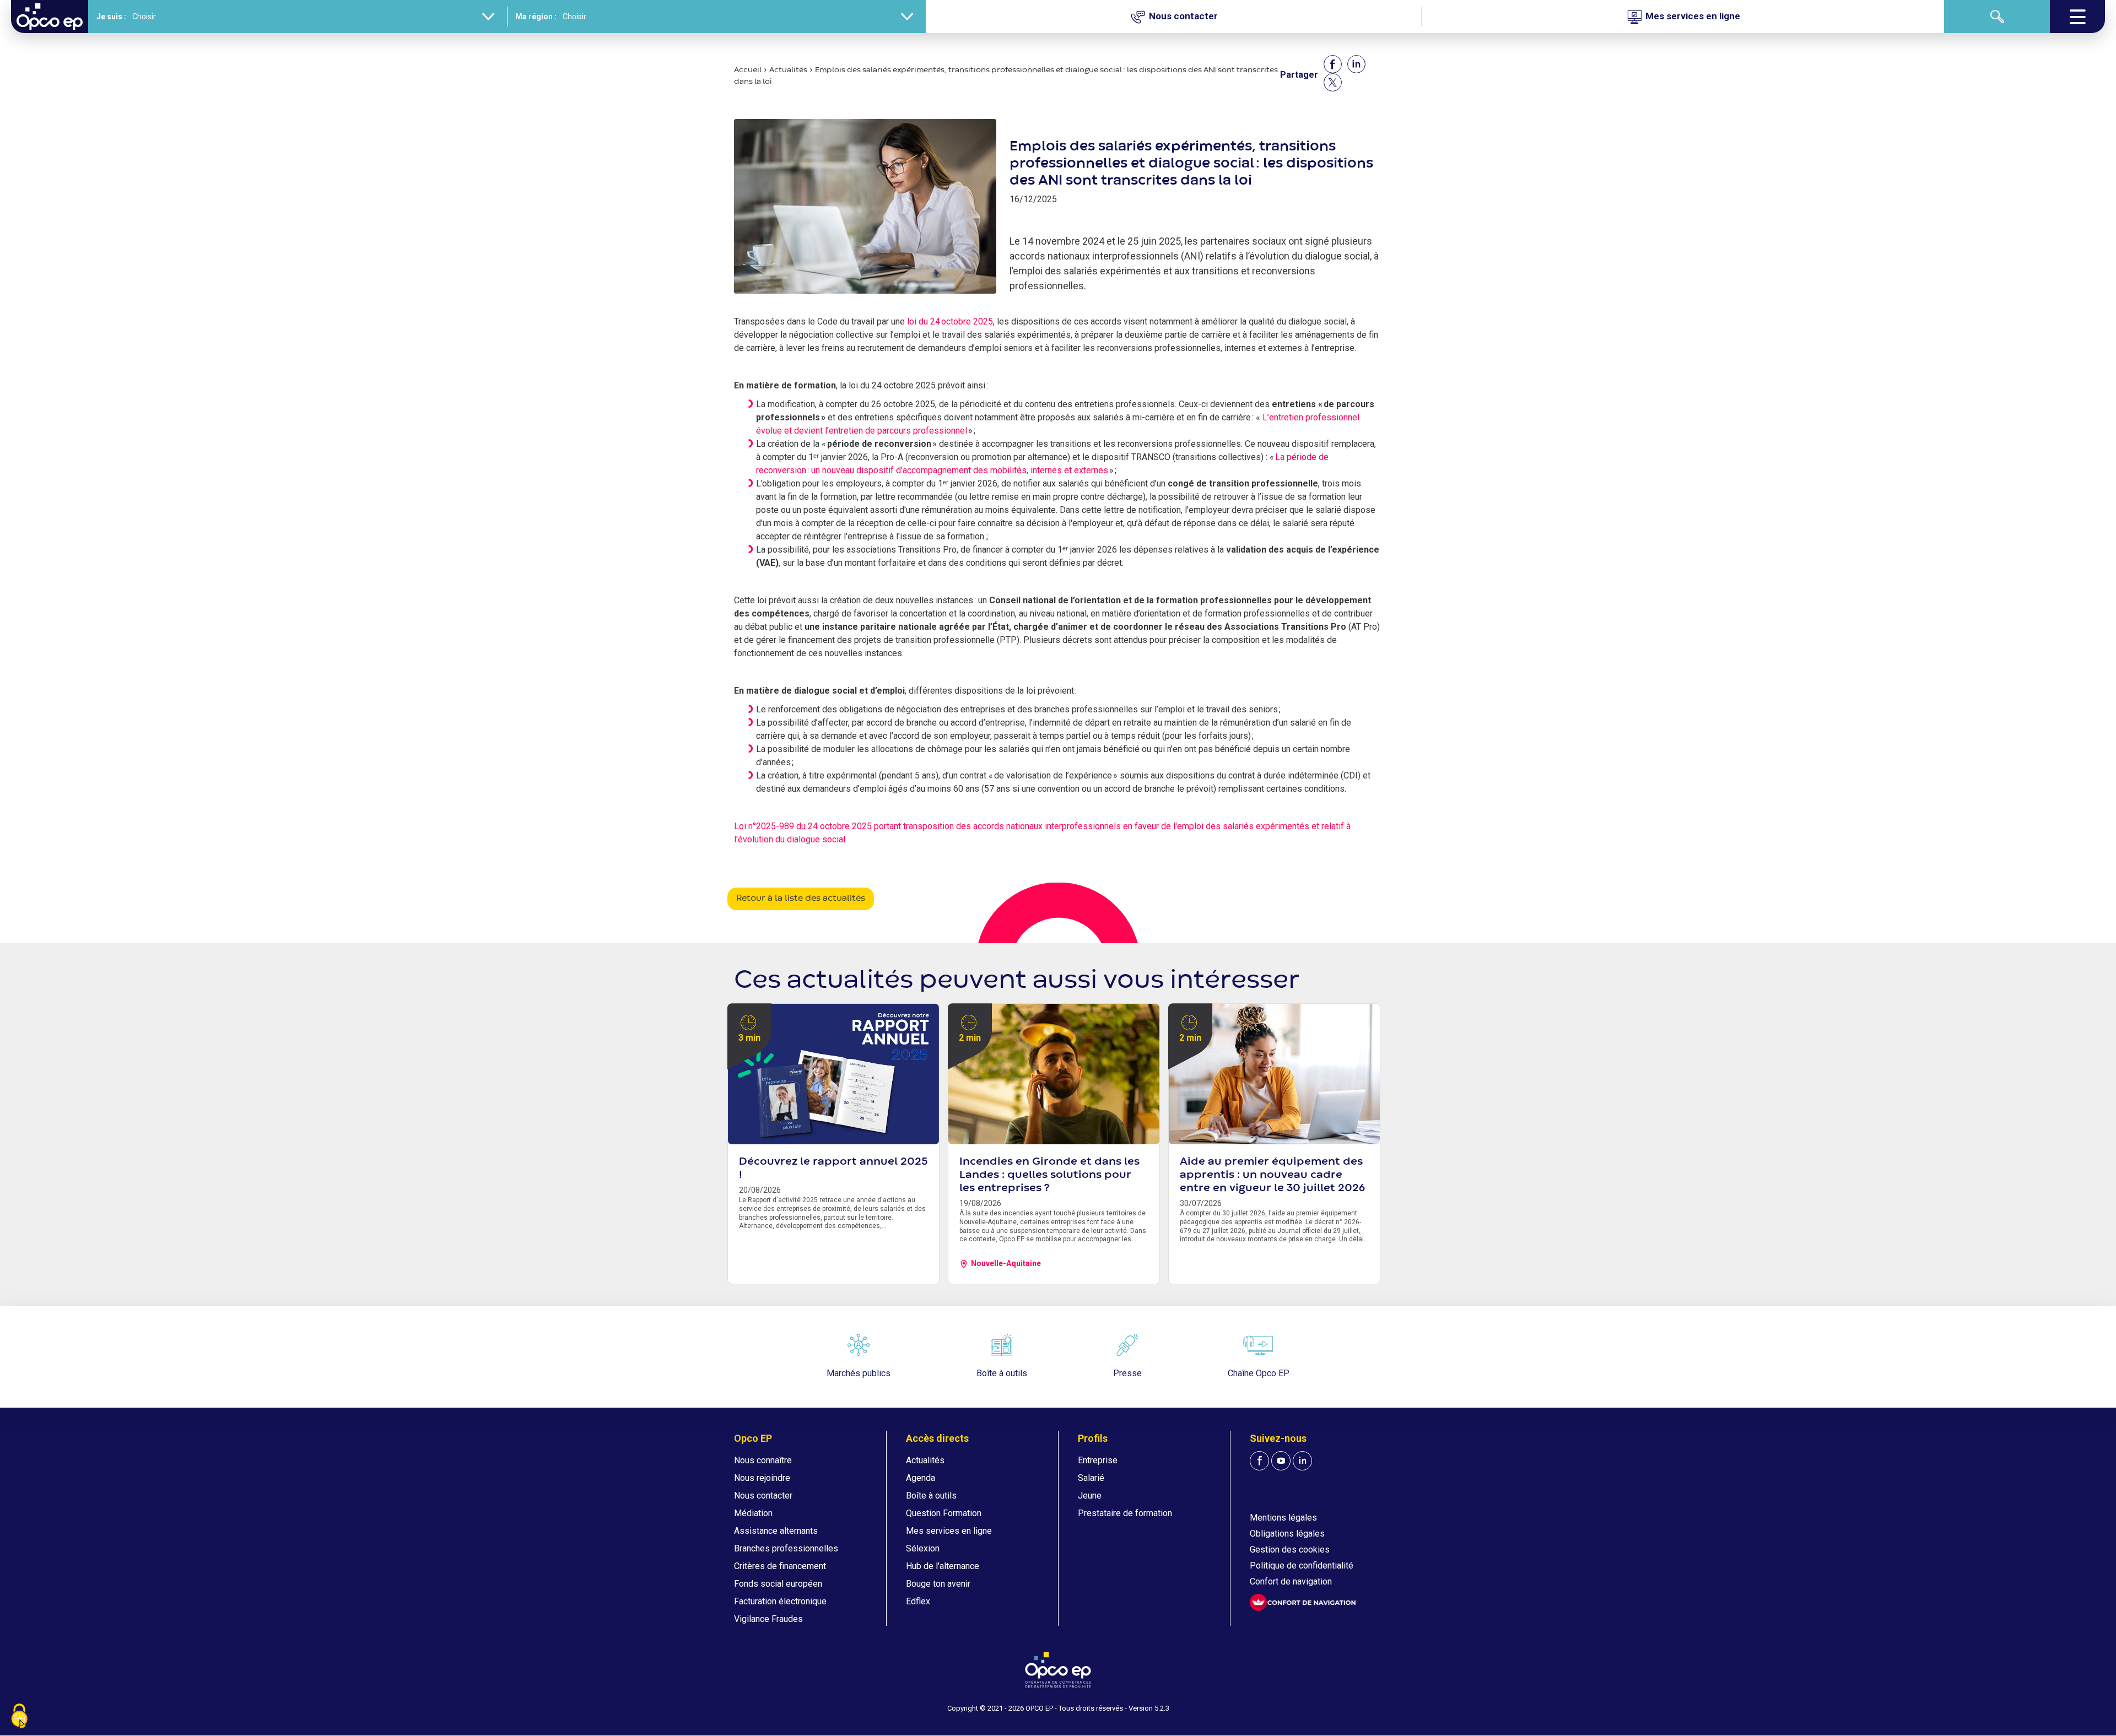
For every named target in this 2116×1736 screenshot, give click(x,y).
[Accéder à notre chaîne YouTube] (1281, 1461)
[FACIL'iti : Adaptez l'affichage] (1303, 1602)
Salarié (1091, 1478)
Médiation (753, 1513)
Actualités (788, 70)
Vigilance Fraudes (768, 1619)
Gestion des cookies (1290, 1550)
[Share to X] (1333, 82)
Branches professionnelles (786, 1548)
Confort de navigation (1291, 1581)
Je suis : (111, 17)
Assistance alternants (776, 1531)
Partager (1299, 75)
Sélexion (923, 1548)
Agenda (921, 1478)
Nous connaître (763, 1460)
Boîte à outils (931, 1496)
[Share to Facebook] (1333, 64)
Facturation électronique (780, 1601)
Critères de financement (780, 1566)
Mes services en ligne (949, 1531)
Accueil (748, 70)
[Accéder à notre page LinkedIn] (1302, 1461)
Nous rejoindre (762, 1478)
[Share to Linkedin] (1356, 64)
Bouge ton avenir (938, 1584)
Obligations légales (1287, 1534)
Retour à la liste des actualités (801, 899)
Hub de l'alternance (943, 1566)
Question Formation (944, 1513)
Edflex (918, 1601)
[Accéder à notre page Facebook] (1259, 1461)
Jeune (1090, 1496)
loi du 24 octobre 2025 (950, 321)
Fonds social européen (778, 1584)
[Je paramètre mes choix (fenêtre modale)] (19, 1717)
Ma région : (536, 17)
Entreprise (1098, 1460)
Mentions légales (1283, 1518)
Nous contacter (763, 1496)
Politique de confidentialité (1302, 1565)
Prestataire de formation (1125, 1513)
